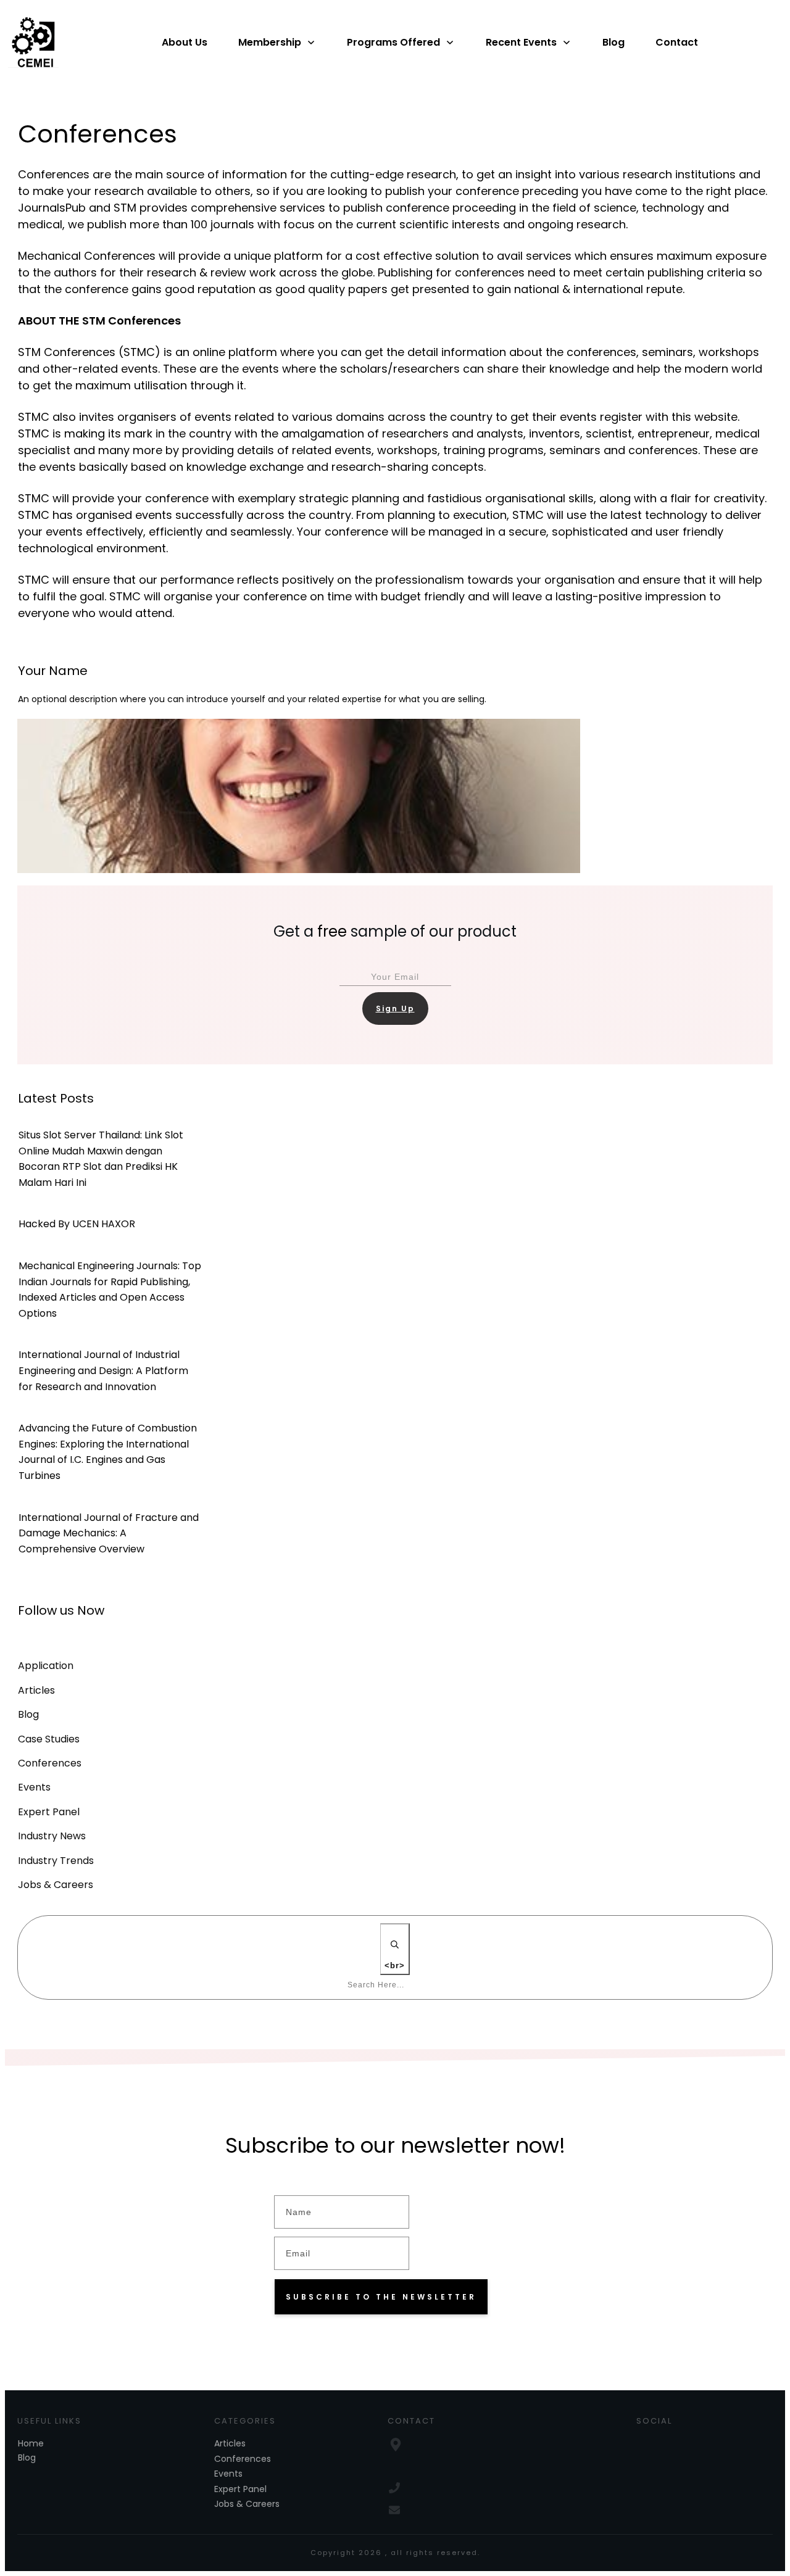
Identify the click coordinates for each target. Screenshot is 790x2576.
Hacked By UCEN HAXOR (77, 1224)
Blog (28, 1715)
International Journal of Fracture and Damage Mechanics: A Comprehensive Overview (109, 1533)
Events (34, 1787)
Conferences (50, 1763)
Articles (36, 1691)
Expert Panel (49, 1812)
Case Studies (49, 1739)
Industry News (52, 1836)
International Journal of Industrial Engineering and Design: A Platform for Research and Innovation (103, 1370)
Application (46, 1666)
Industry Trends (56, 1861)
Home (31, 2443)
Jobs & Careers (56, 1885)
